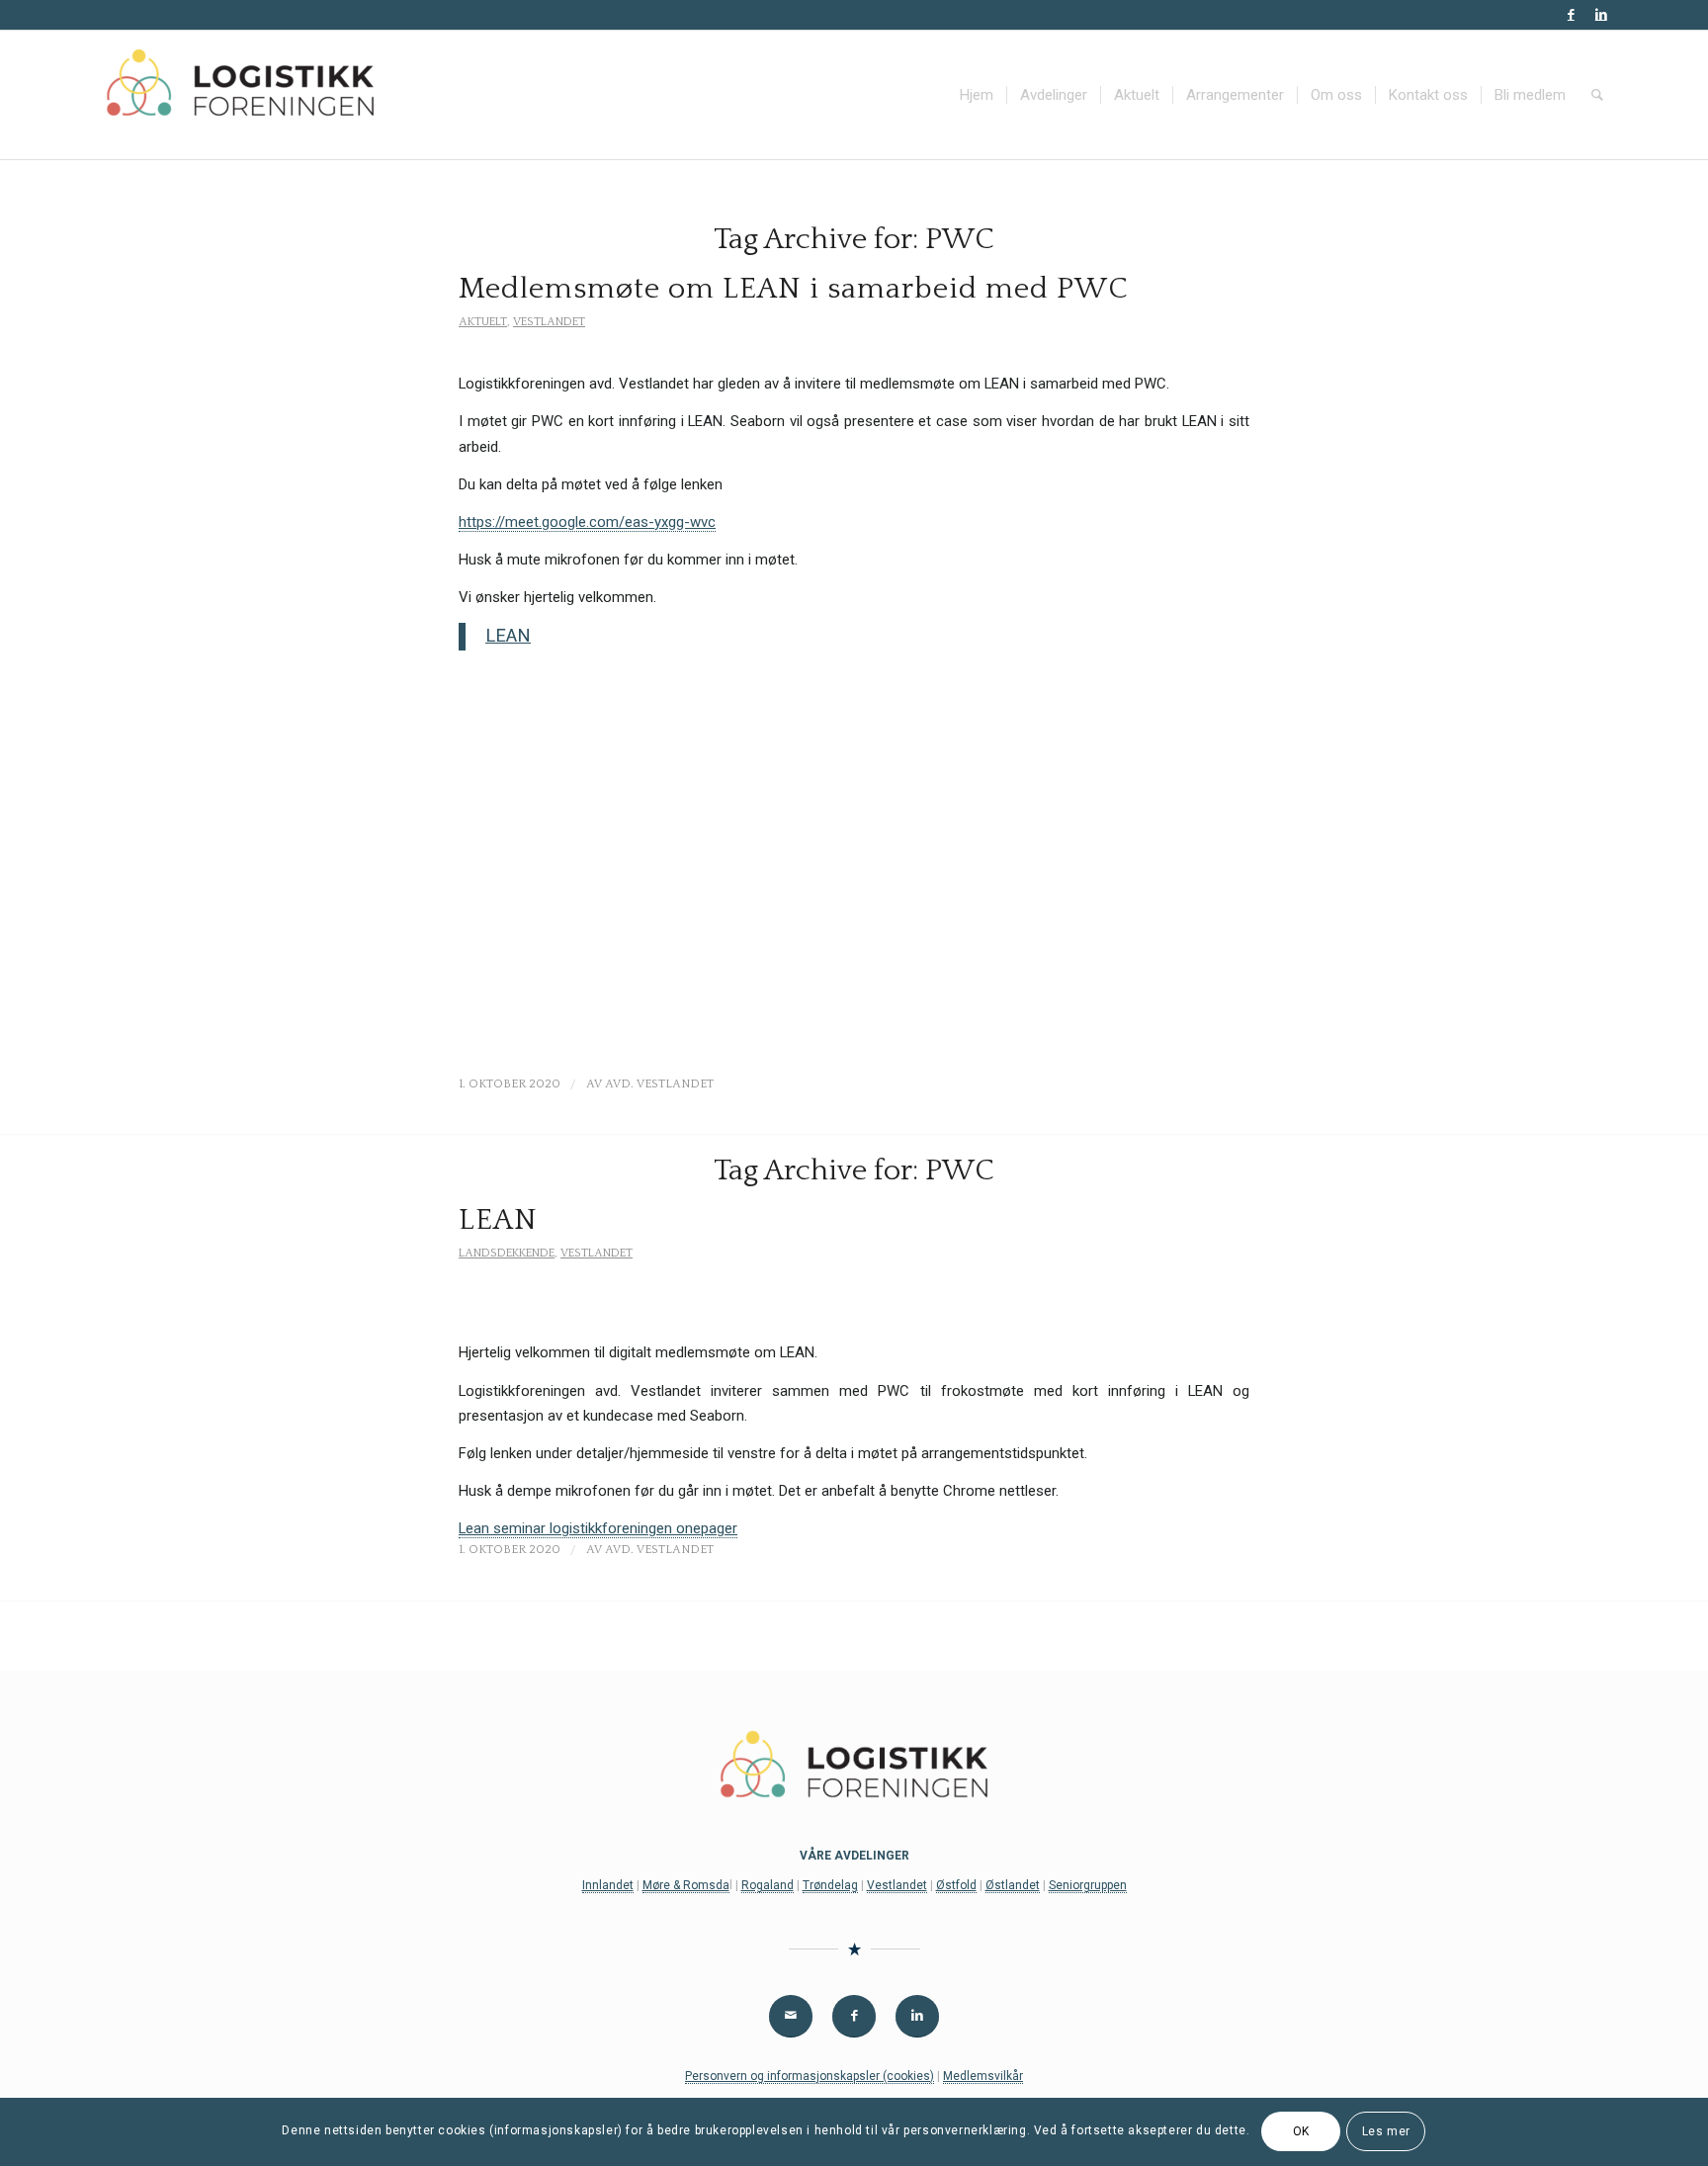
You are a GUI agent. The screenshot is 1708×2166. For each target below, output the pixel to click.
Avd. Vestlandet (659, 1084)
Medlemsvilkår (983, 2076)
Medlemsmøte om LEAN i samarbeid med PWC (794, 289)
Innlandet (608, 1885)
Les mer (1386, 2132)
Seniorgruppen (1088, 1885)
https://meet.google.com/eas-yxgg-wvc (587, 522)
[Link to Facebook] (1571, 15)
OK (1301, 2132)
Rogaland (768, 1885)
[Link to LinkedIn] (1601, 15)
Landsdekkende (507, 1253)
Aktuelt (483, 322)
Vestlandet (549, 322)
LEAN (508, 636)
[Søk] (1597, 95)
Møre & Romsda (686, 1885)
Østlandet (1013, 1885)
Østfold (956, 1885)
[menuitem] (977, 95)
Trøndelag (830, 1885)
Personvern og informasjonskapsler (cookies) (810, 2076)
